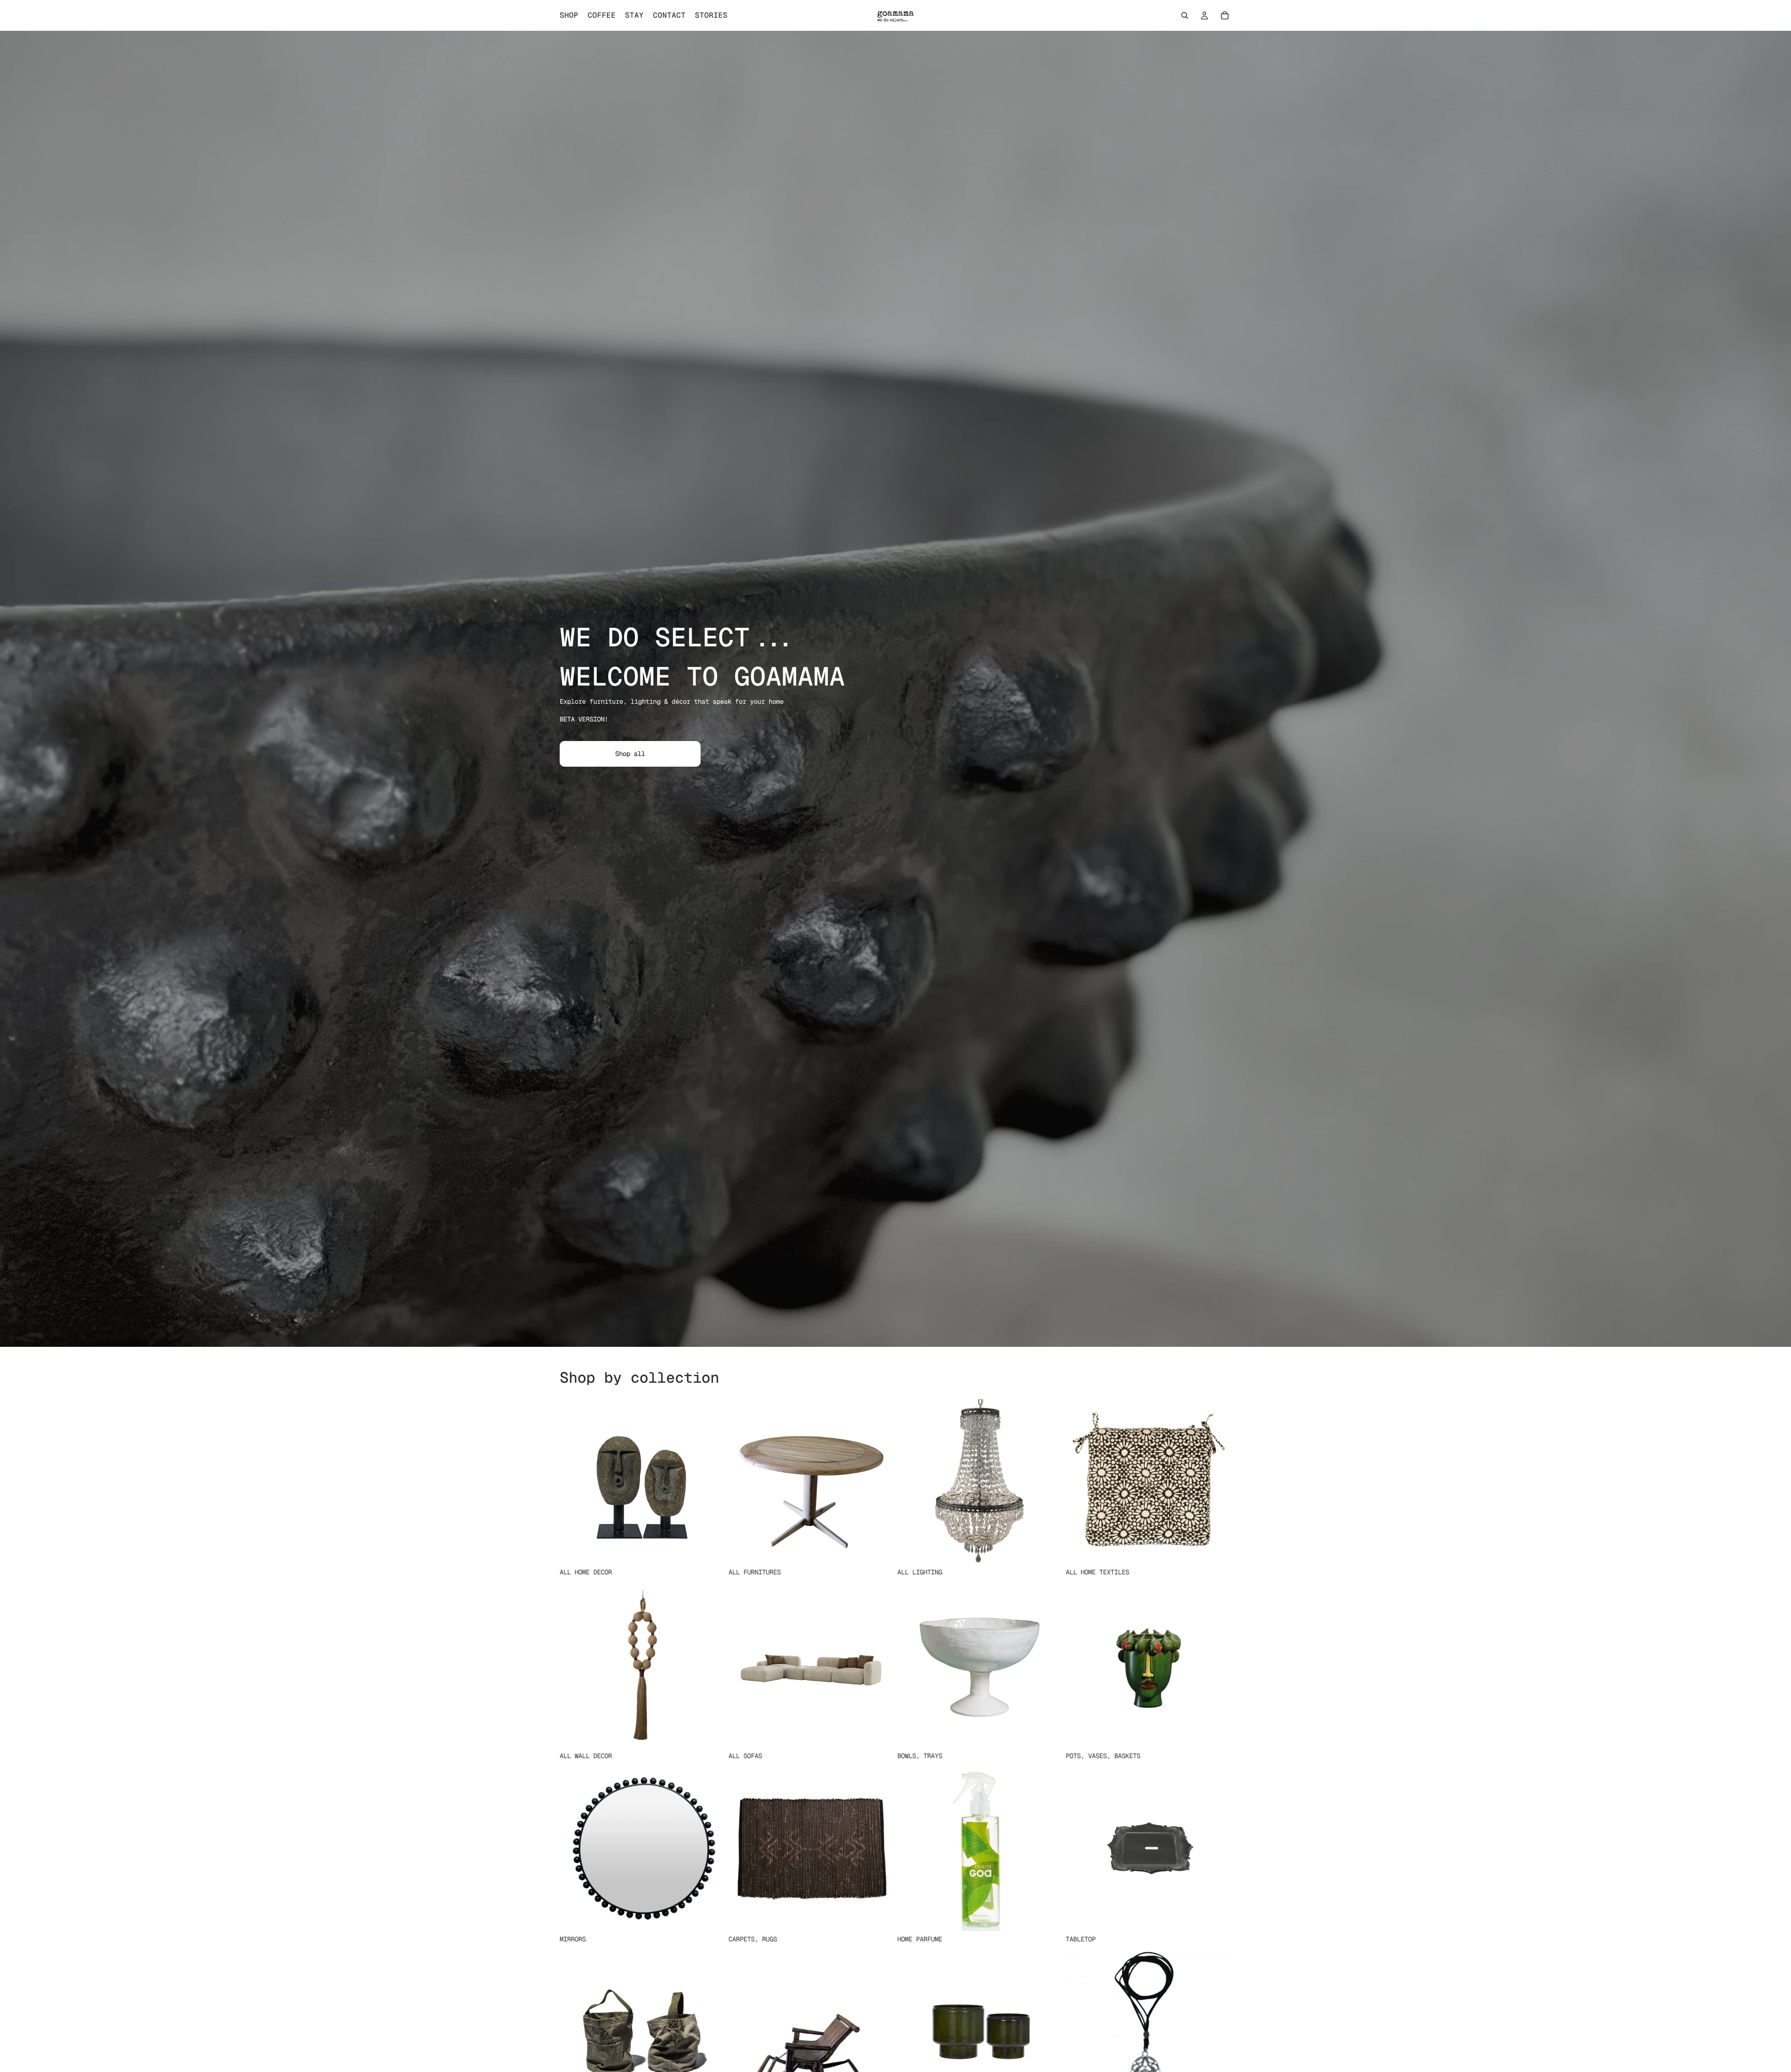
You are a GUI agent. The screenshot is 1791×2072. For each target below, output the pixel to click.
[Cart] (1225, 15)
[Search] (1185, 15)
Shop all (630, 754)
